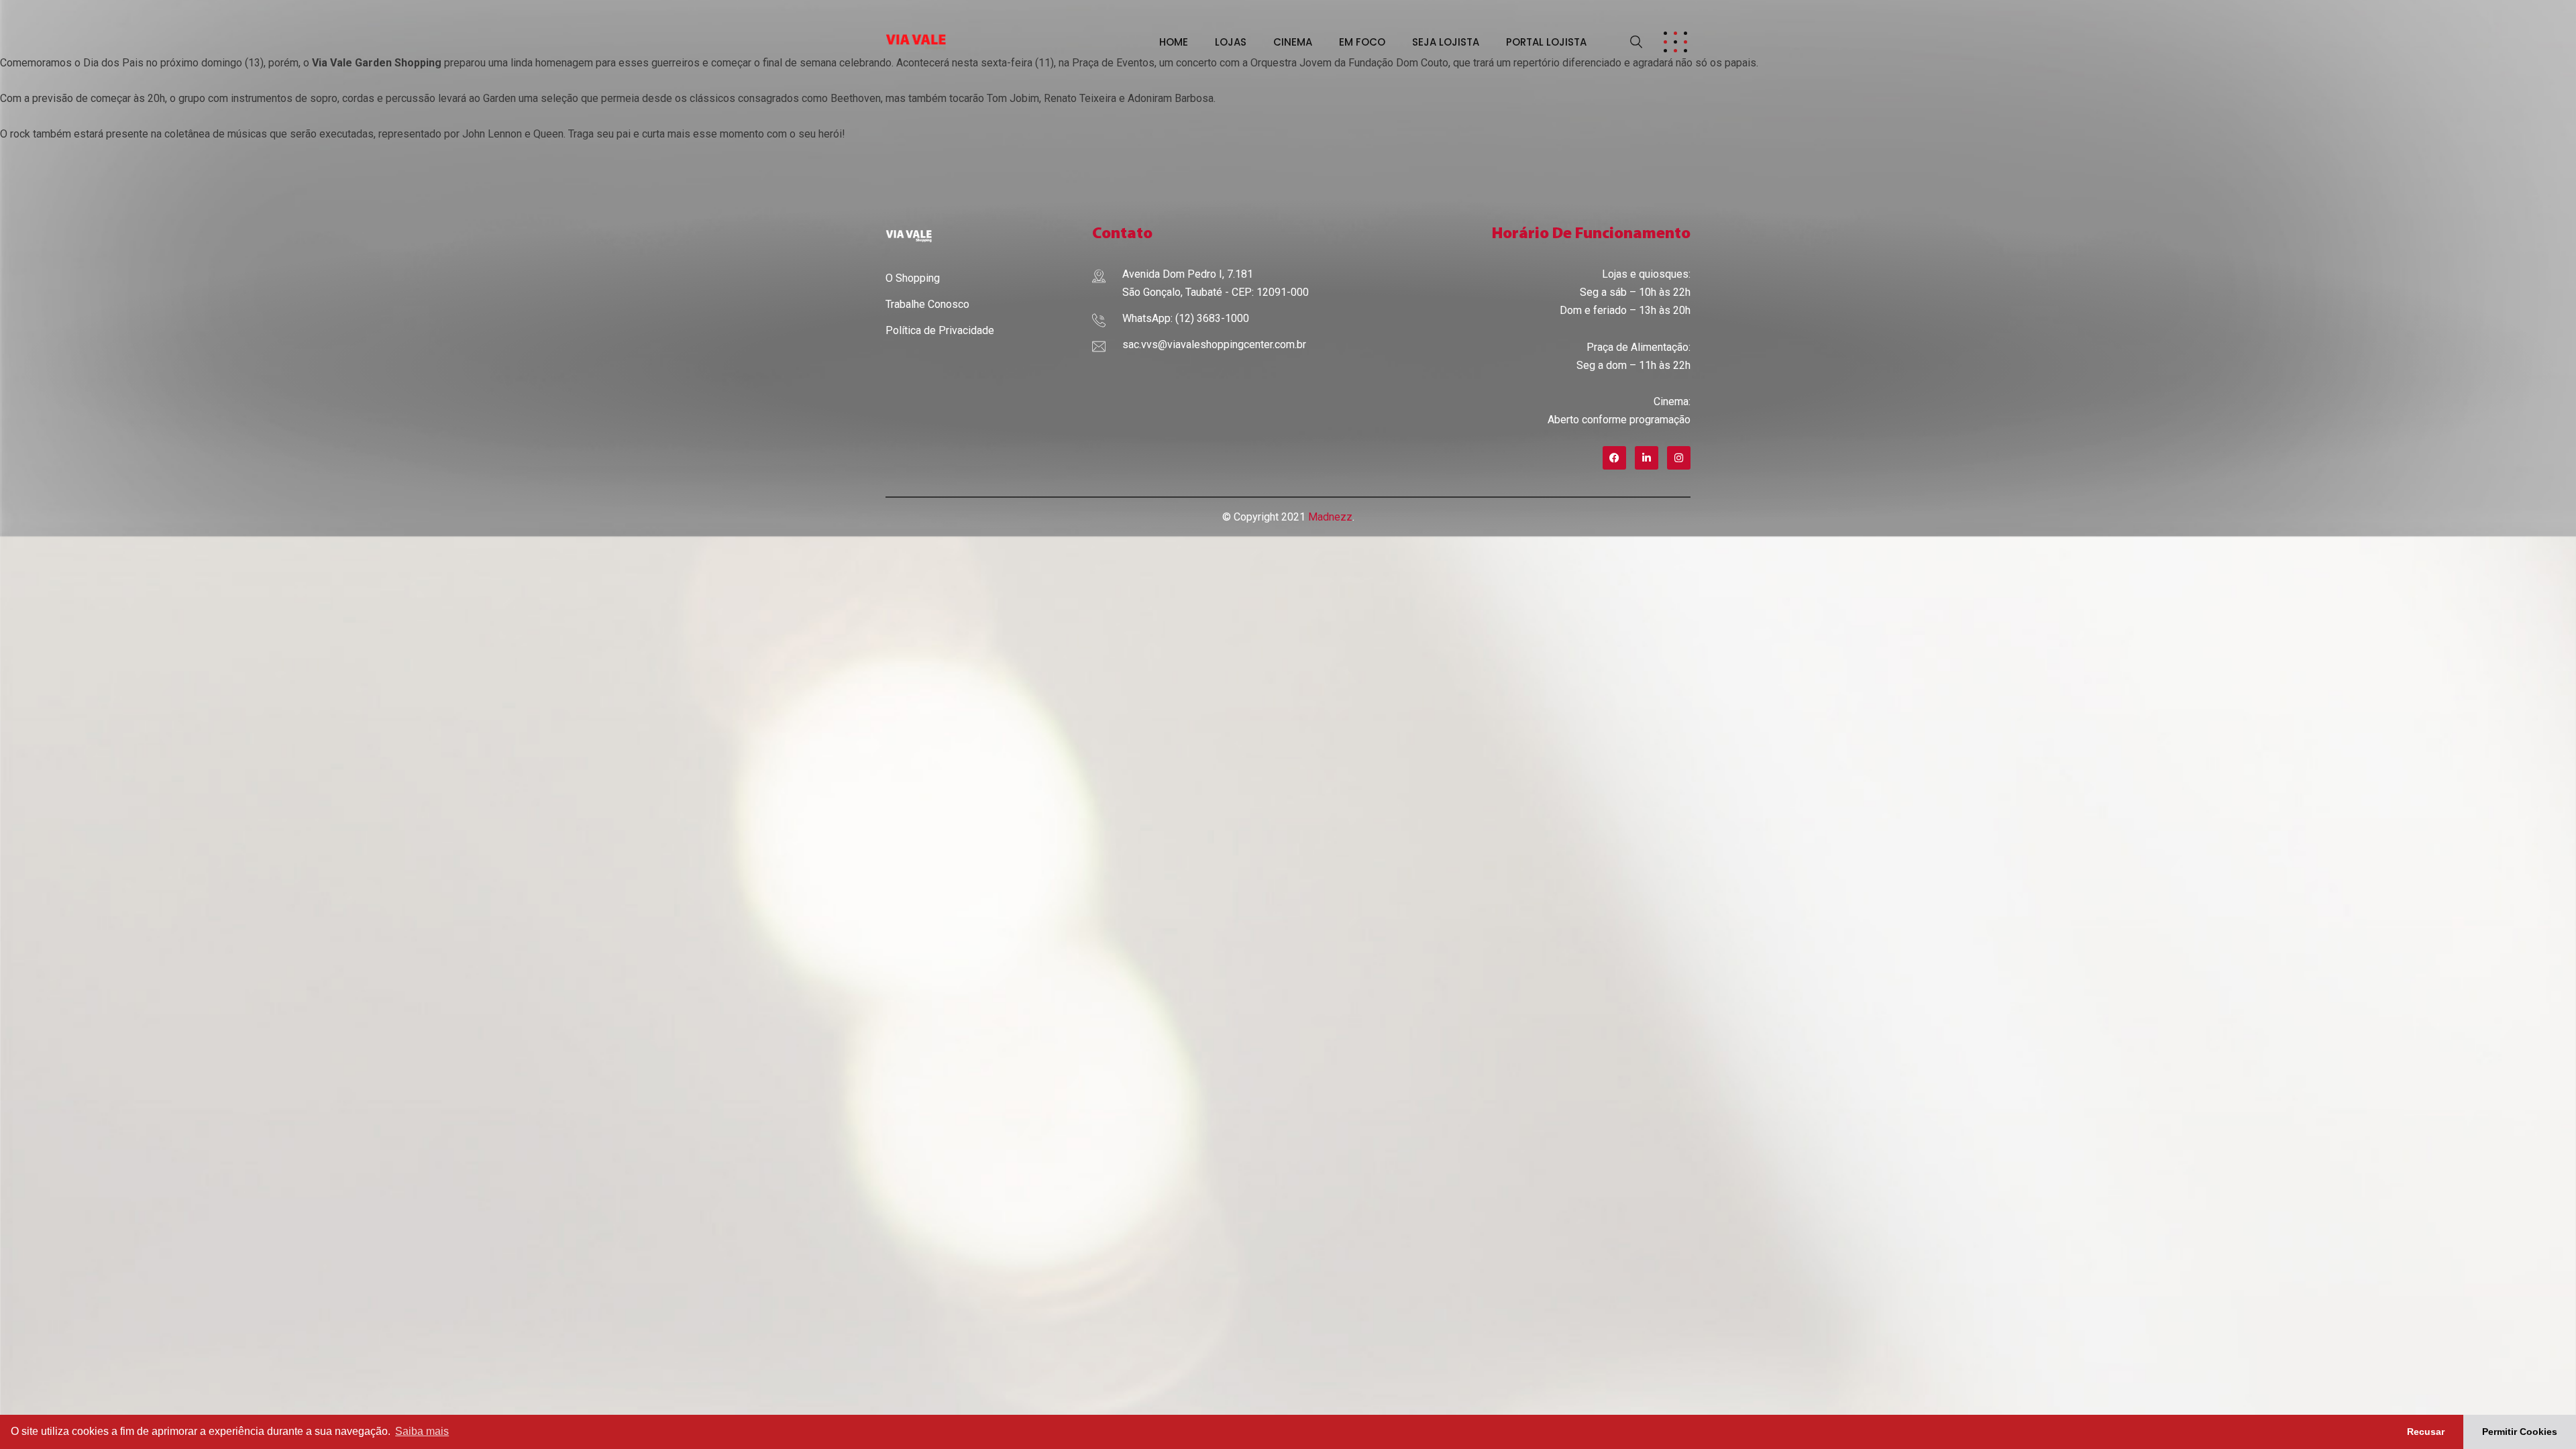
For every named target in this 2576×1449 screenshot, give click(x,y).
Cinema (1293, 42)
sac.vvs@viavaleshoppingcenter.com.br (1214, 344)
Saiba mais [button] (422, 1431)
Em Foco (1362, 42)
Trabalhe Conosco (927, 304)
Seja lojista (1446, 42)
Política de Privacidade (940, 330)
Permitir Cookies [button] (2520, 1432)
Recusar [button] (2426, 1432)
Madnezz (1330, 517)
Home (1174, 42)
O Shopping (913, 278)
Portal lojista (1546, 42)
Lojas (1231, 42)
